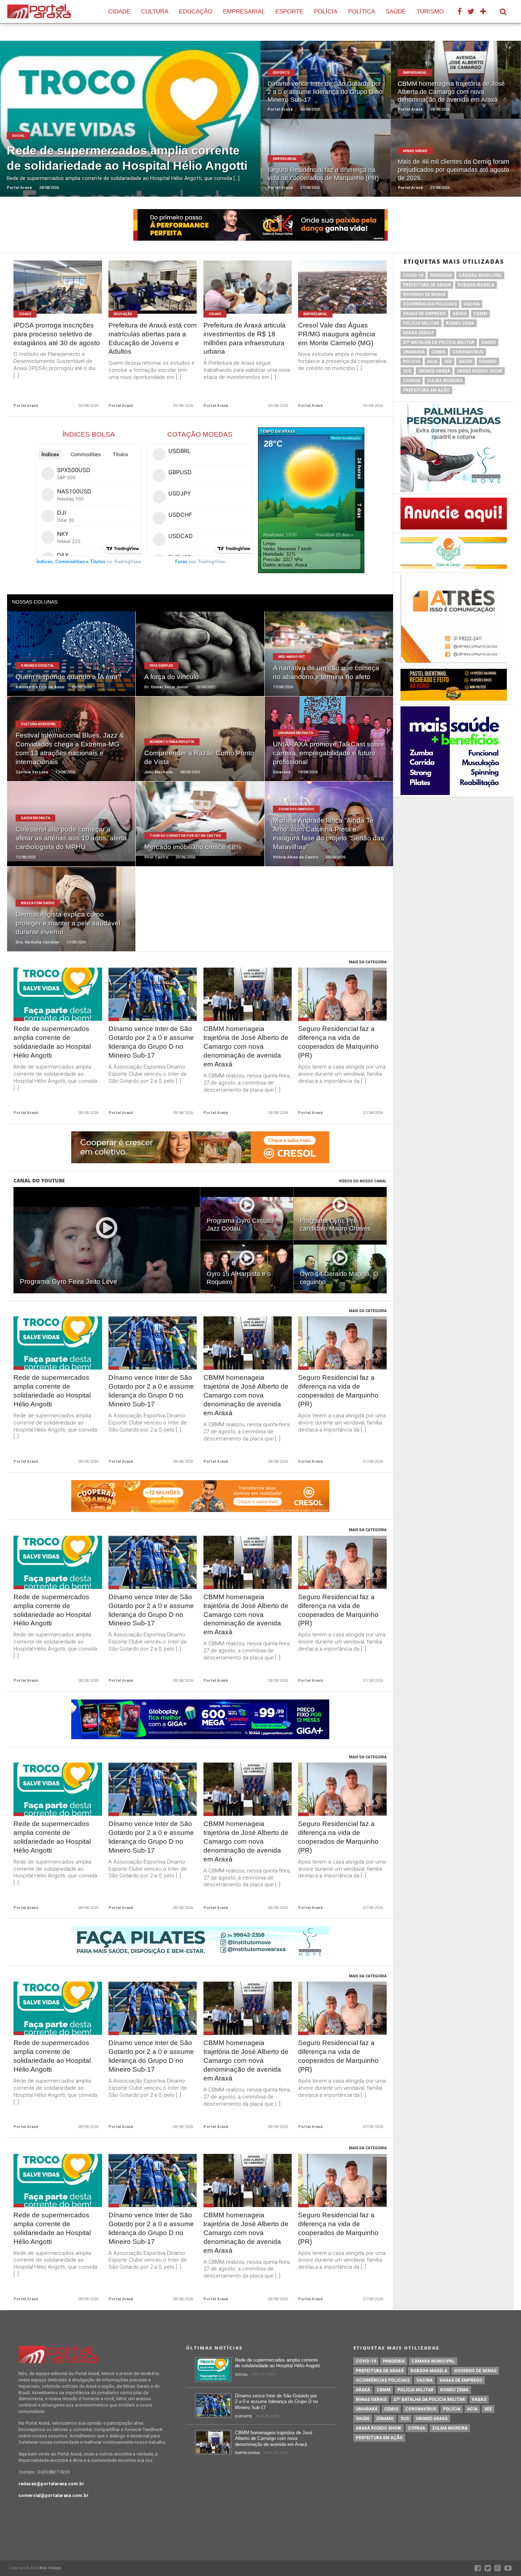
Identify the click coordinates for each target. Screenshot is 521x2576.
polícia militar (421, 323)
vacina (472, 304)
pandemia (441, 275)
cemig (438, 352)
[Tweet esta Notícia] (125, 127)
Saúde (396, 12)
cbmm (480, 314)
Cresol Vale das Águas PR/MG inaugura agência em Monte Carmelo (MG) (337, 334)
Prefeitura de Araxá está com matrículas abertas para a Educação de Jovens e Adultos (153, 338)
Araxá (460, 314)
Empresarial (244, 12)
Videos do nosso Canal (363, 1181)
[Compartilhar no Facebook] (113, 127)
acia (432, 362)
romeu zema (460, 323)
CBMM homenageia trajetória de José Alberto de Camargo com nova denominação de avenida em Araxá (246, 1046)
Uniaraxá (414, 352)
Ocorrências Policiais (430, 304)
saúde (466, 362)
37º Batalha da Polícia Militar (439, 342)
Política (362, 12)
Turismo (430, 12)
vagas (489, 342)
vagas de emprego (424, 314)
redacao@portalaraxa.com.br (51, 2484)
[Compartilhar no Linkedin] (146, 127)
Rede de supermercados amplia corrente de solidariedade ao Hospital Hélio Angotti (52, 1042)
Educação (196, 12)
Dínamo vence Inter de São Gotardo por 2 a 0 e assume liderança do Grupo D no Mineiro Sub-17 (151, 1042)
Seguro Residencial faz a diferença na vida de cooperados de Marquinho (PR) (338, 1042)
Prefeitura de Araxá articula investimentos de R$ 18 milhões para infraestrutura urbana (245, 338)
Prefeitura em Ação (426, 390)
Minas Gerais (418, 333)
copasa (412, 381)
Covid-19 (413, 275)
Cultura (155, 12)
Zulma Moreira (445, 381)
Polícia (326, 12)
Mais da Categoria (368, 962)
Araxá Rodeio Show (480, 371)
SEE (448, 362)
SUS (407, 371)
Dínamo (488, 362)
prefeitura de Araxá (427, 285)
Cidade (119, 12)
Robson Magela (476, 285)
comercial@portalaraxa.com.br (54, 2495)
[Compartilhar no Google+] (136, 127)
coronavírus (468, 352)
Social (242, 2375)
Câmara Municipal (480, 275)
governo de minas (424, 295)
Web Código (50, 2568)
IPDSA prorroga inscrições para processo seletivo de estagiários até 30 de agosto (57, 334)
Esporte (289, 12)
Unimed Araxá (434, 371)
